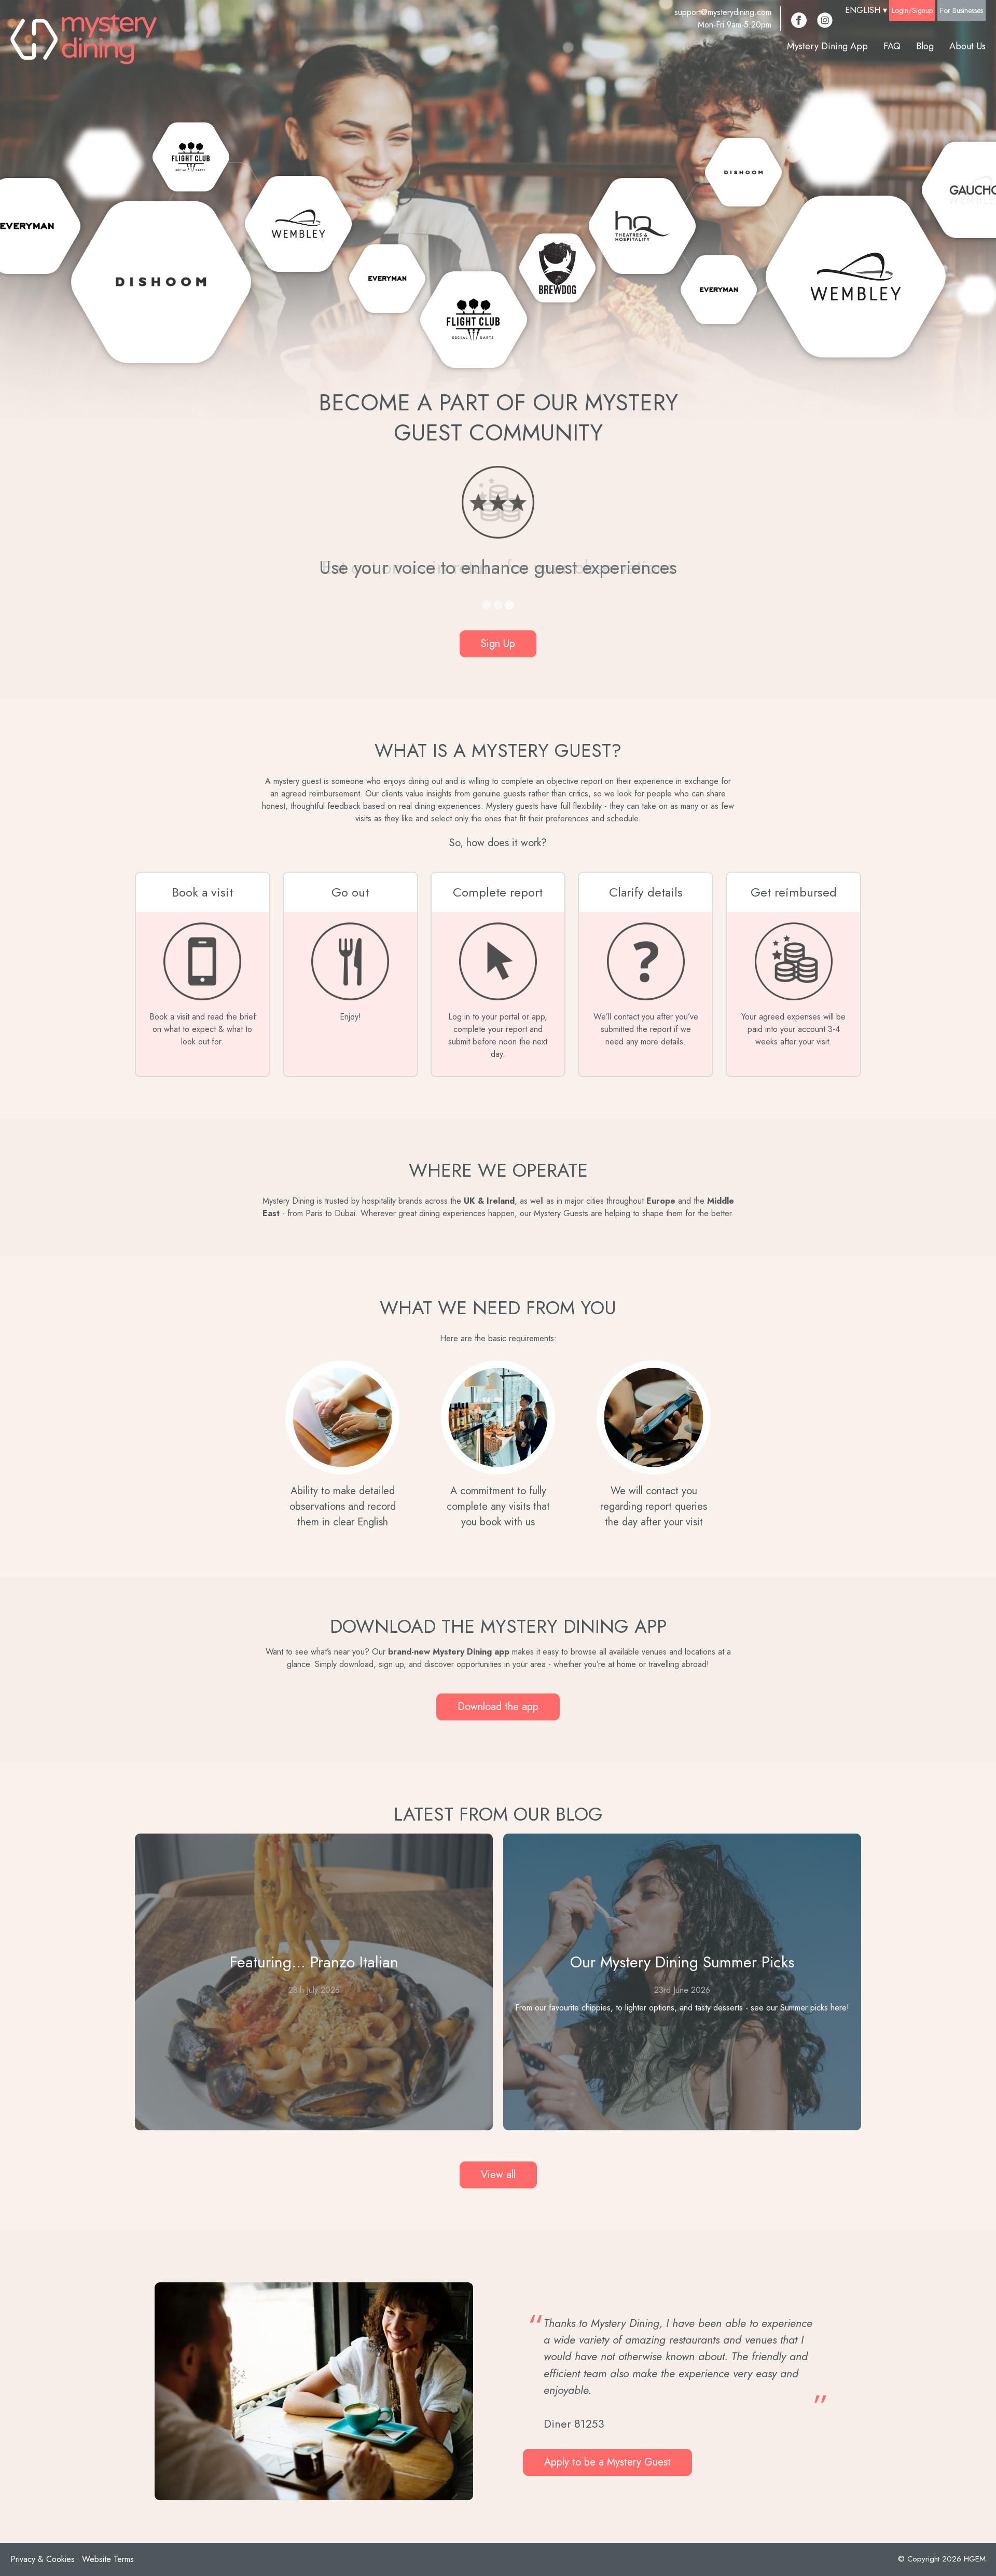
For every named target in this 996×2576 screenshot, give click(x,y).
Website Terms (108, 2559)
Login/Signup (912, 10)
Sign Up (498, 644)
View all (498, 2175)
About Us (967, 46)
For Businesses (962, 10)
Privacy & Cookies (43, 2559)
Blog (925, 46)
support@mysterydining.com (723, 12)
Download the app (498, 1707)
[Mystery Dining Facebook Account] (799, 20)
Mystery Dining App (827, 46)
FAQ (892, 46)
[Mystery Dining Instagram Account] (825, 20)
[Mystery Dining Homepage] (84, 39)
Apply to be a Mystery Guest (607, 2462)
